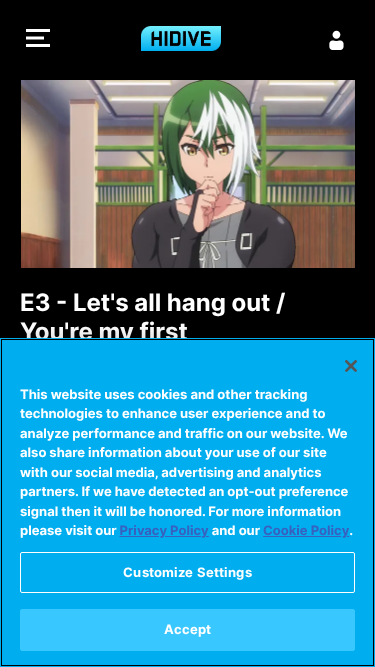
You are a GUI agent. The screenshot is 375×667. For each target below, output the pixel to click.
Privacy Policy (164, 531)
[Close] (351, 366)
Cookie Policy (306, 531)
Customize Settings (187, 572)
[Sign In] (337, 40)
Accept (188, 629)
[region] (187, 502)
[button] (38, 40)
